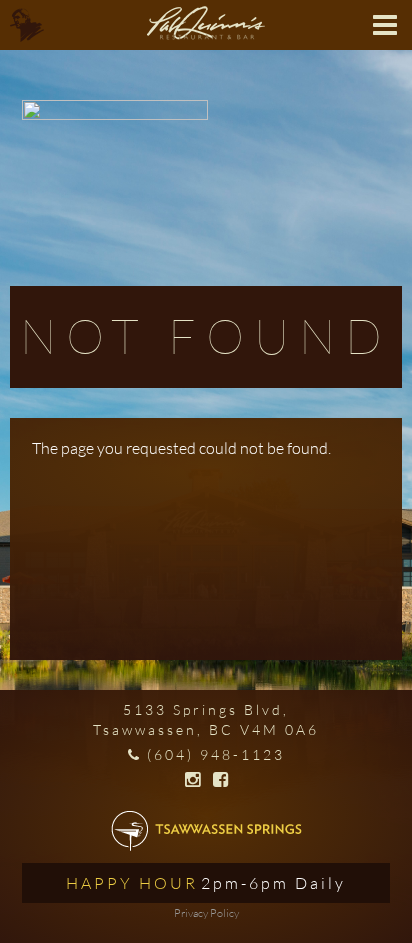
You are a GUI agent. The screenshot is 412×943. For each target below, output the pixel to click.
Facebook (220, 780)
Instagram (192, 780)
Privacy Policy (206, 913)
